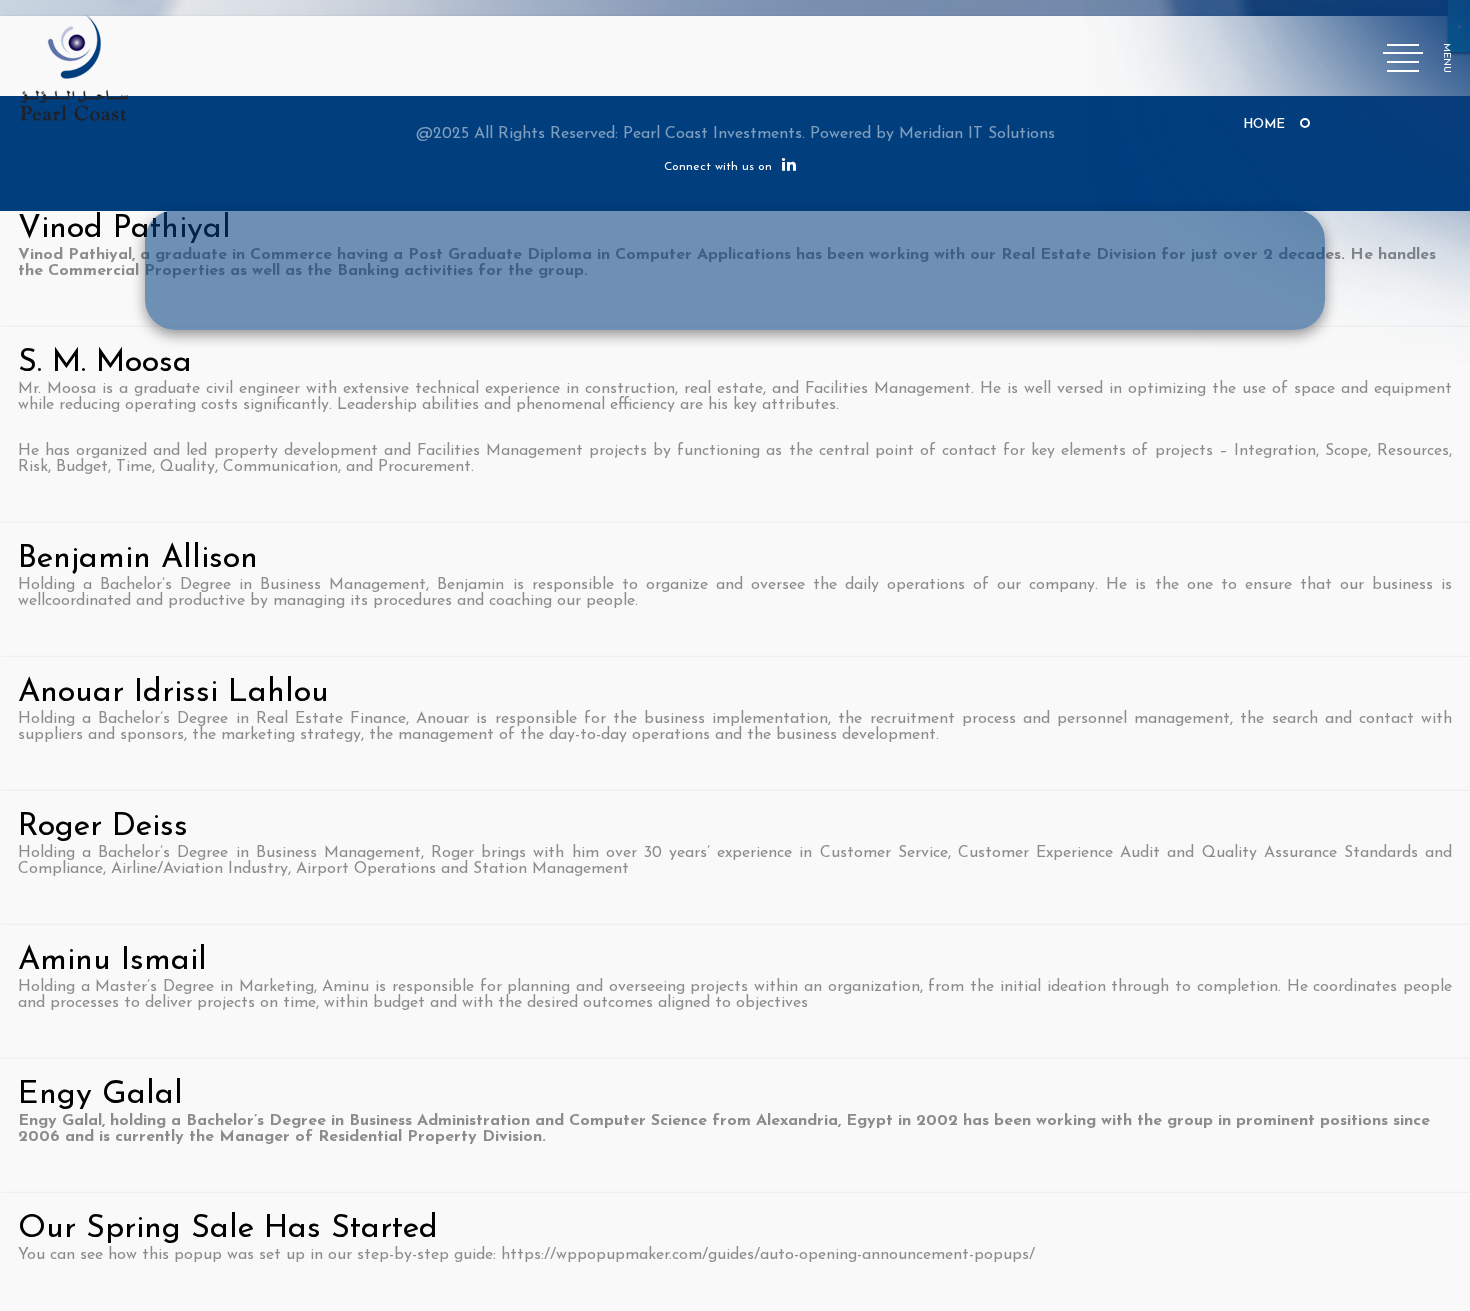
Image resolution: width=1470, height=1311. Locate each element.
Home (1264, 124)
